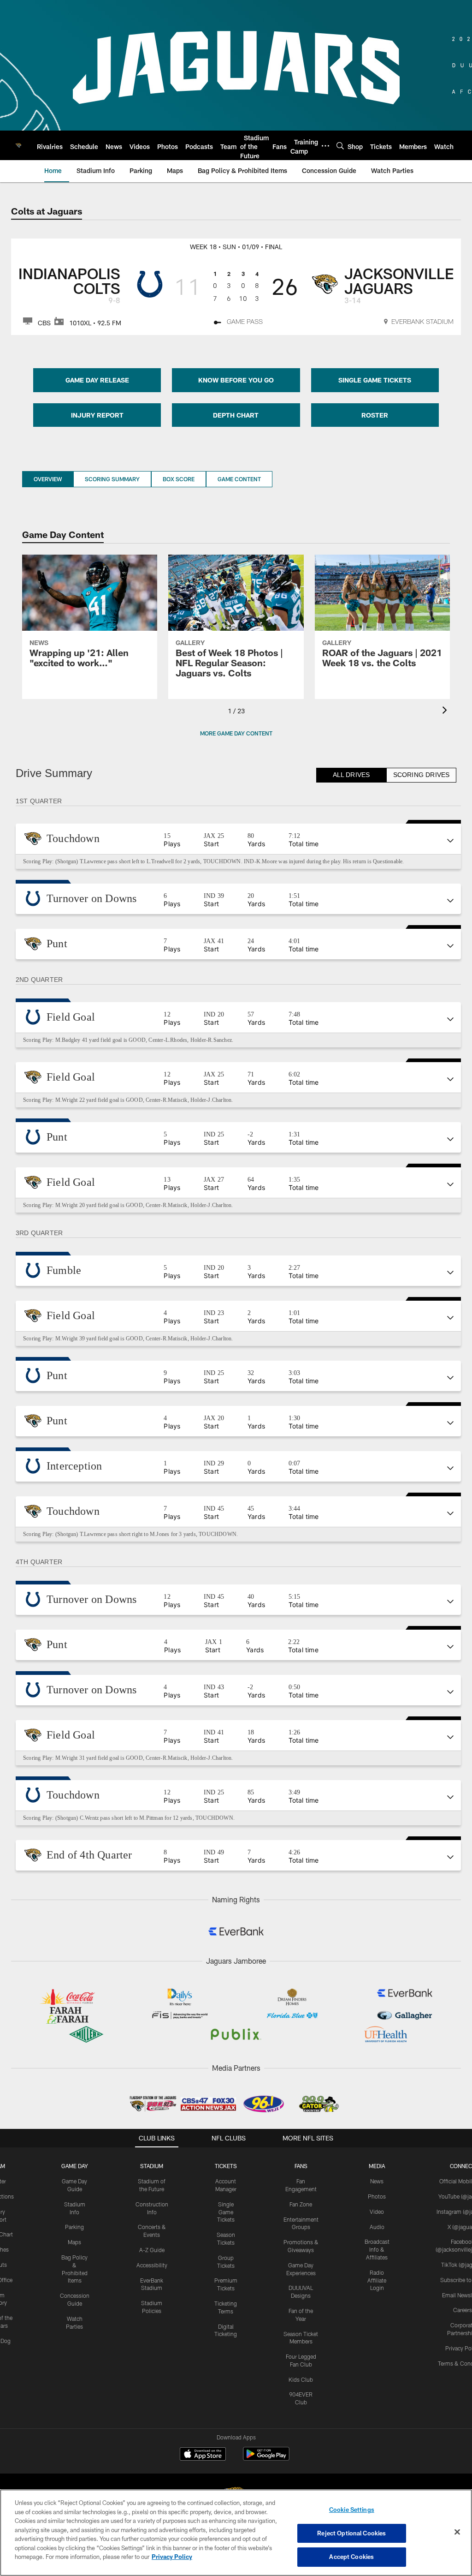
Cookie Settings (352, 2510)
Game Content (239, 479)
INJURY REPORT (97, 415)
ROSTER (375, 415)
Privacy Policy (172, 2557)
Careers (463, 2310)
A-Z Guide (152, 2250)
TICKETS (226, 2166)
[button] (238, 839)
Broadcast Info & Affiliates (377, 2249)
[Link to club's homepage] (18, 145)
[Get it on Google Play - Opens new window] (266, 2459)
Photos (377, 2196)
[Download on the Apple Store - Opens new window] (203, 2455)
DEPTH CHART (236, 415)
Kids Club (301, 2379)
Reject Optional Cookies (351, 2533)
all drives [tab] (351, 775)
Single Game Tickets (226, 2212)
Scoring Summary (112, 479)
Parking (74, 2227)
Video (377, 2211)
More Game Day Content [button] (236, 733)
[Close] (457, 2532)
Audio (377, 2227)
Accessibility (152, 2265)
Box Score (179, 479)
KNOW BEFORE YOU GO (236, 380)
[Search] (340, 146)
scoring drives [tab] (421, 775)
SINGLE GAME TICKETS (375, 380)
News (377, 2181)
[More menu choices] (325, 146)
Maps (74, 2242)
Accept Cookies (351, 2557)
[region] (236, 2533)
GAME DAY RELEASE (97, 380)
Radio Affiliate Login (377, 2280)
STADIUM (152, 2166)
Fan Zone (301, 2204)
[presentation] (446, 711)
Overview (48, 479)
